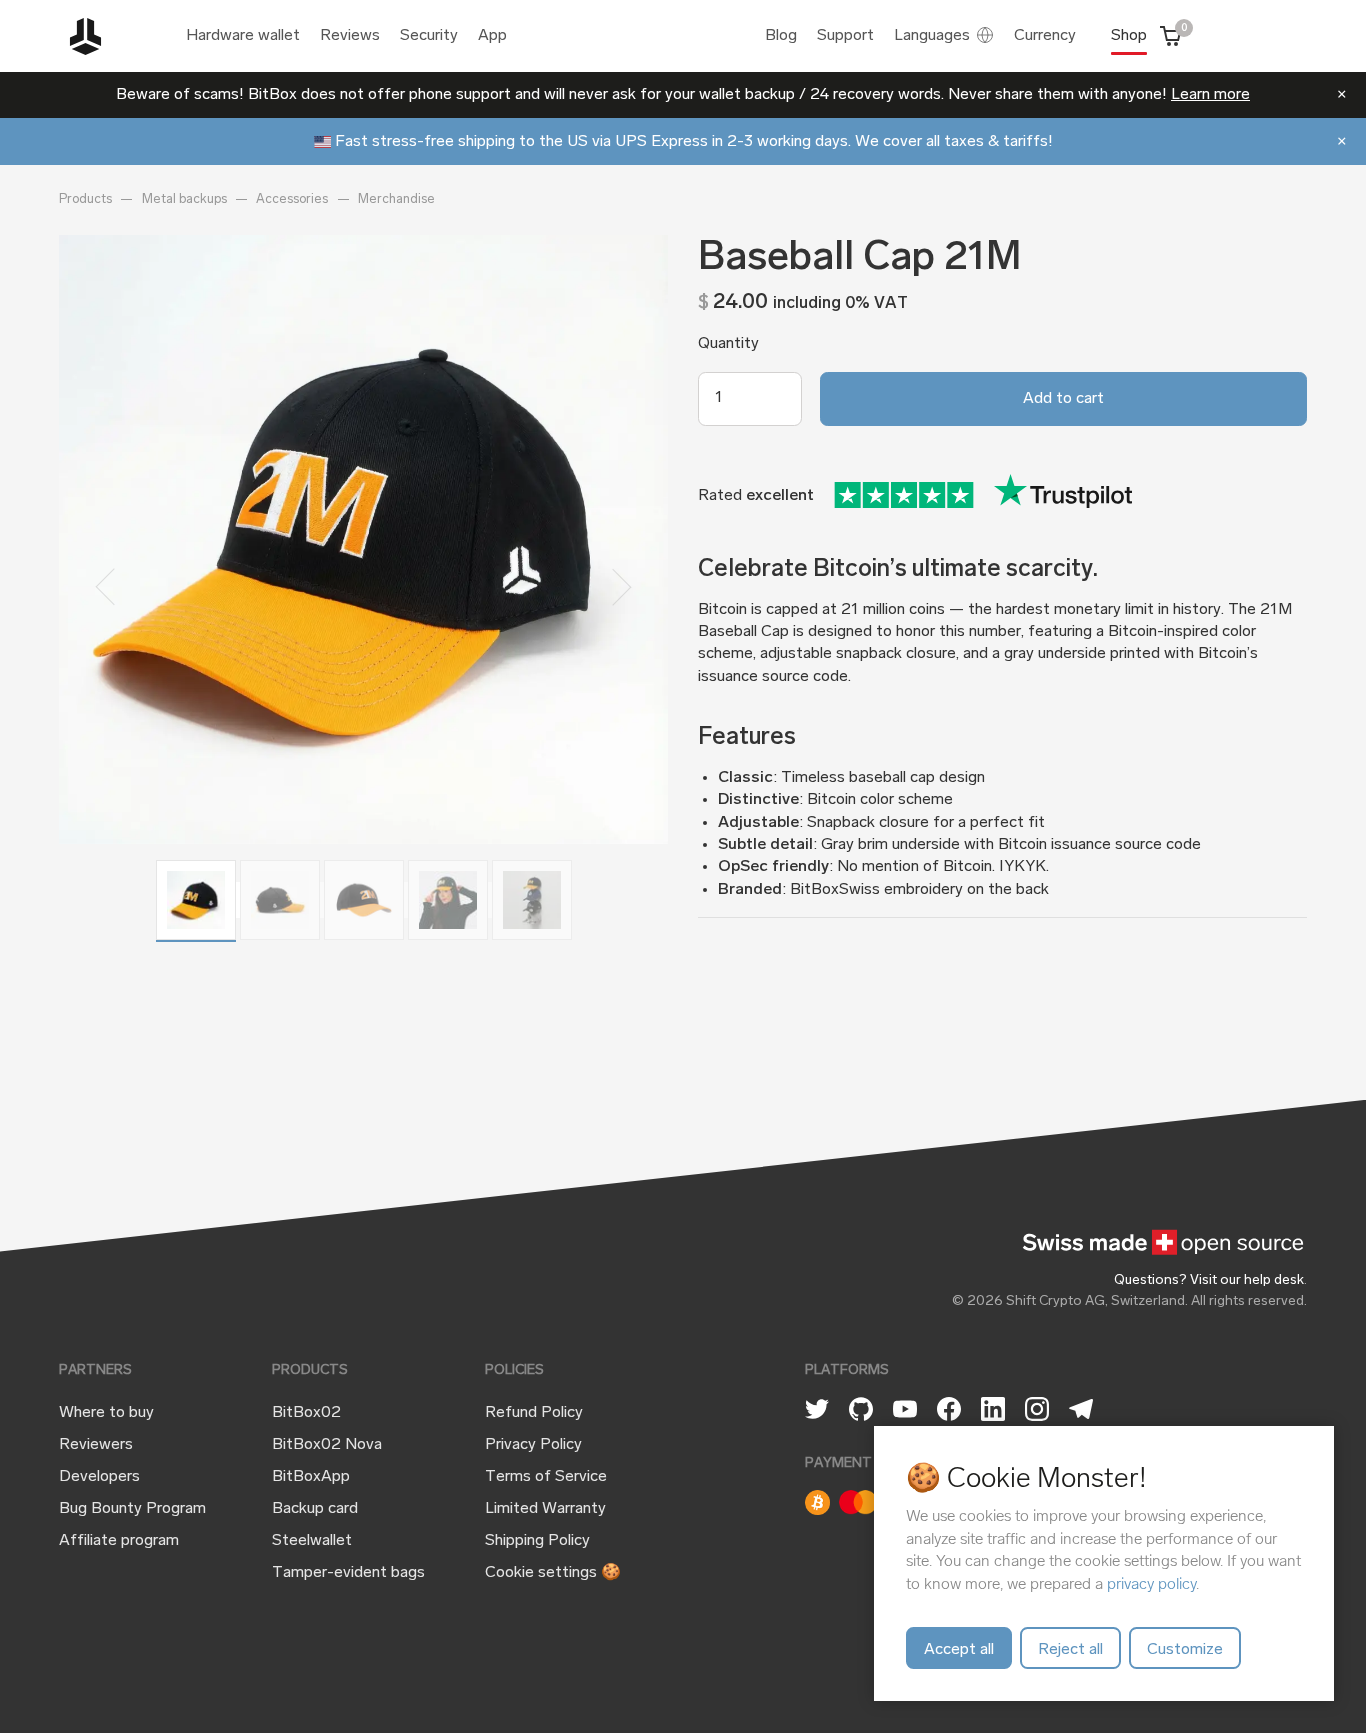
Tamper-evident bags (348, 1573)
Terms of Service (546, 1477)
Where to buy (106, 1413)
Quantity (728, 344)
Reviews (350, 36)
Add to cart (1063, 399)
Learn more (1210, 95)
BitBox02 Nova (327, 1445)
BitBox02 (306, 1413)
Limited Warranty (545, 1509)
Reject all (1070, 1650)
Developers (99, 1477)
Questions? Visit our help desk (1209, 1280)
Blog (781, 36)
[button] (104, 587)
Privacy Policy (533, 1445)
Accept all (959, 1650)
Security (429, 36)
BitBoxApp (311, 1477)
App (492, 36)
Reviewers (96, 1445)
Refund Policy (534, 1413)
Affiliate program (119, 1541)
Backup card (315, 1509)
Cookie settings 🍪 (553, 1573)
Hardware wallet (243, 36)
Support (845, 36)
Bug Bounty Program (132, 1509)
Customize (1185, 1650)
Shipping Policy (537, 1541)
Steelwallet (312, 1541)
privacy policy (1151, 1583)
